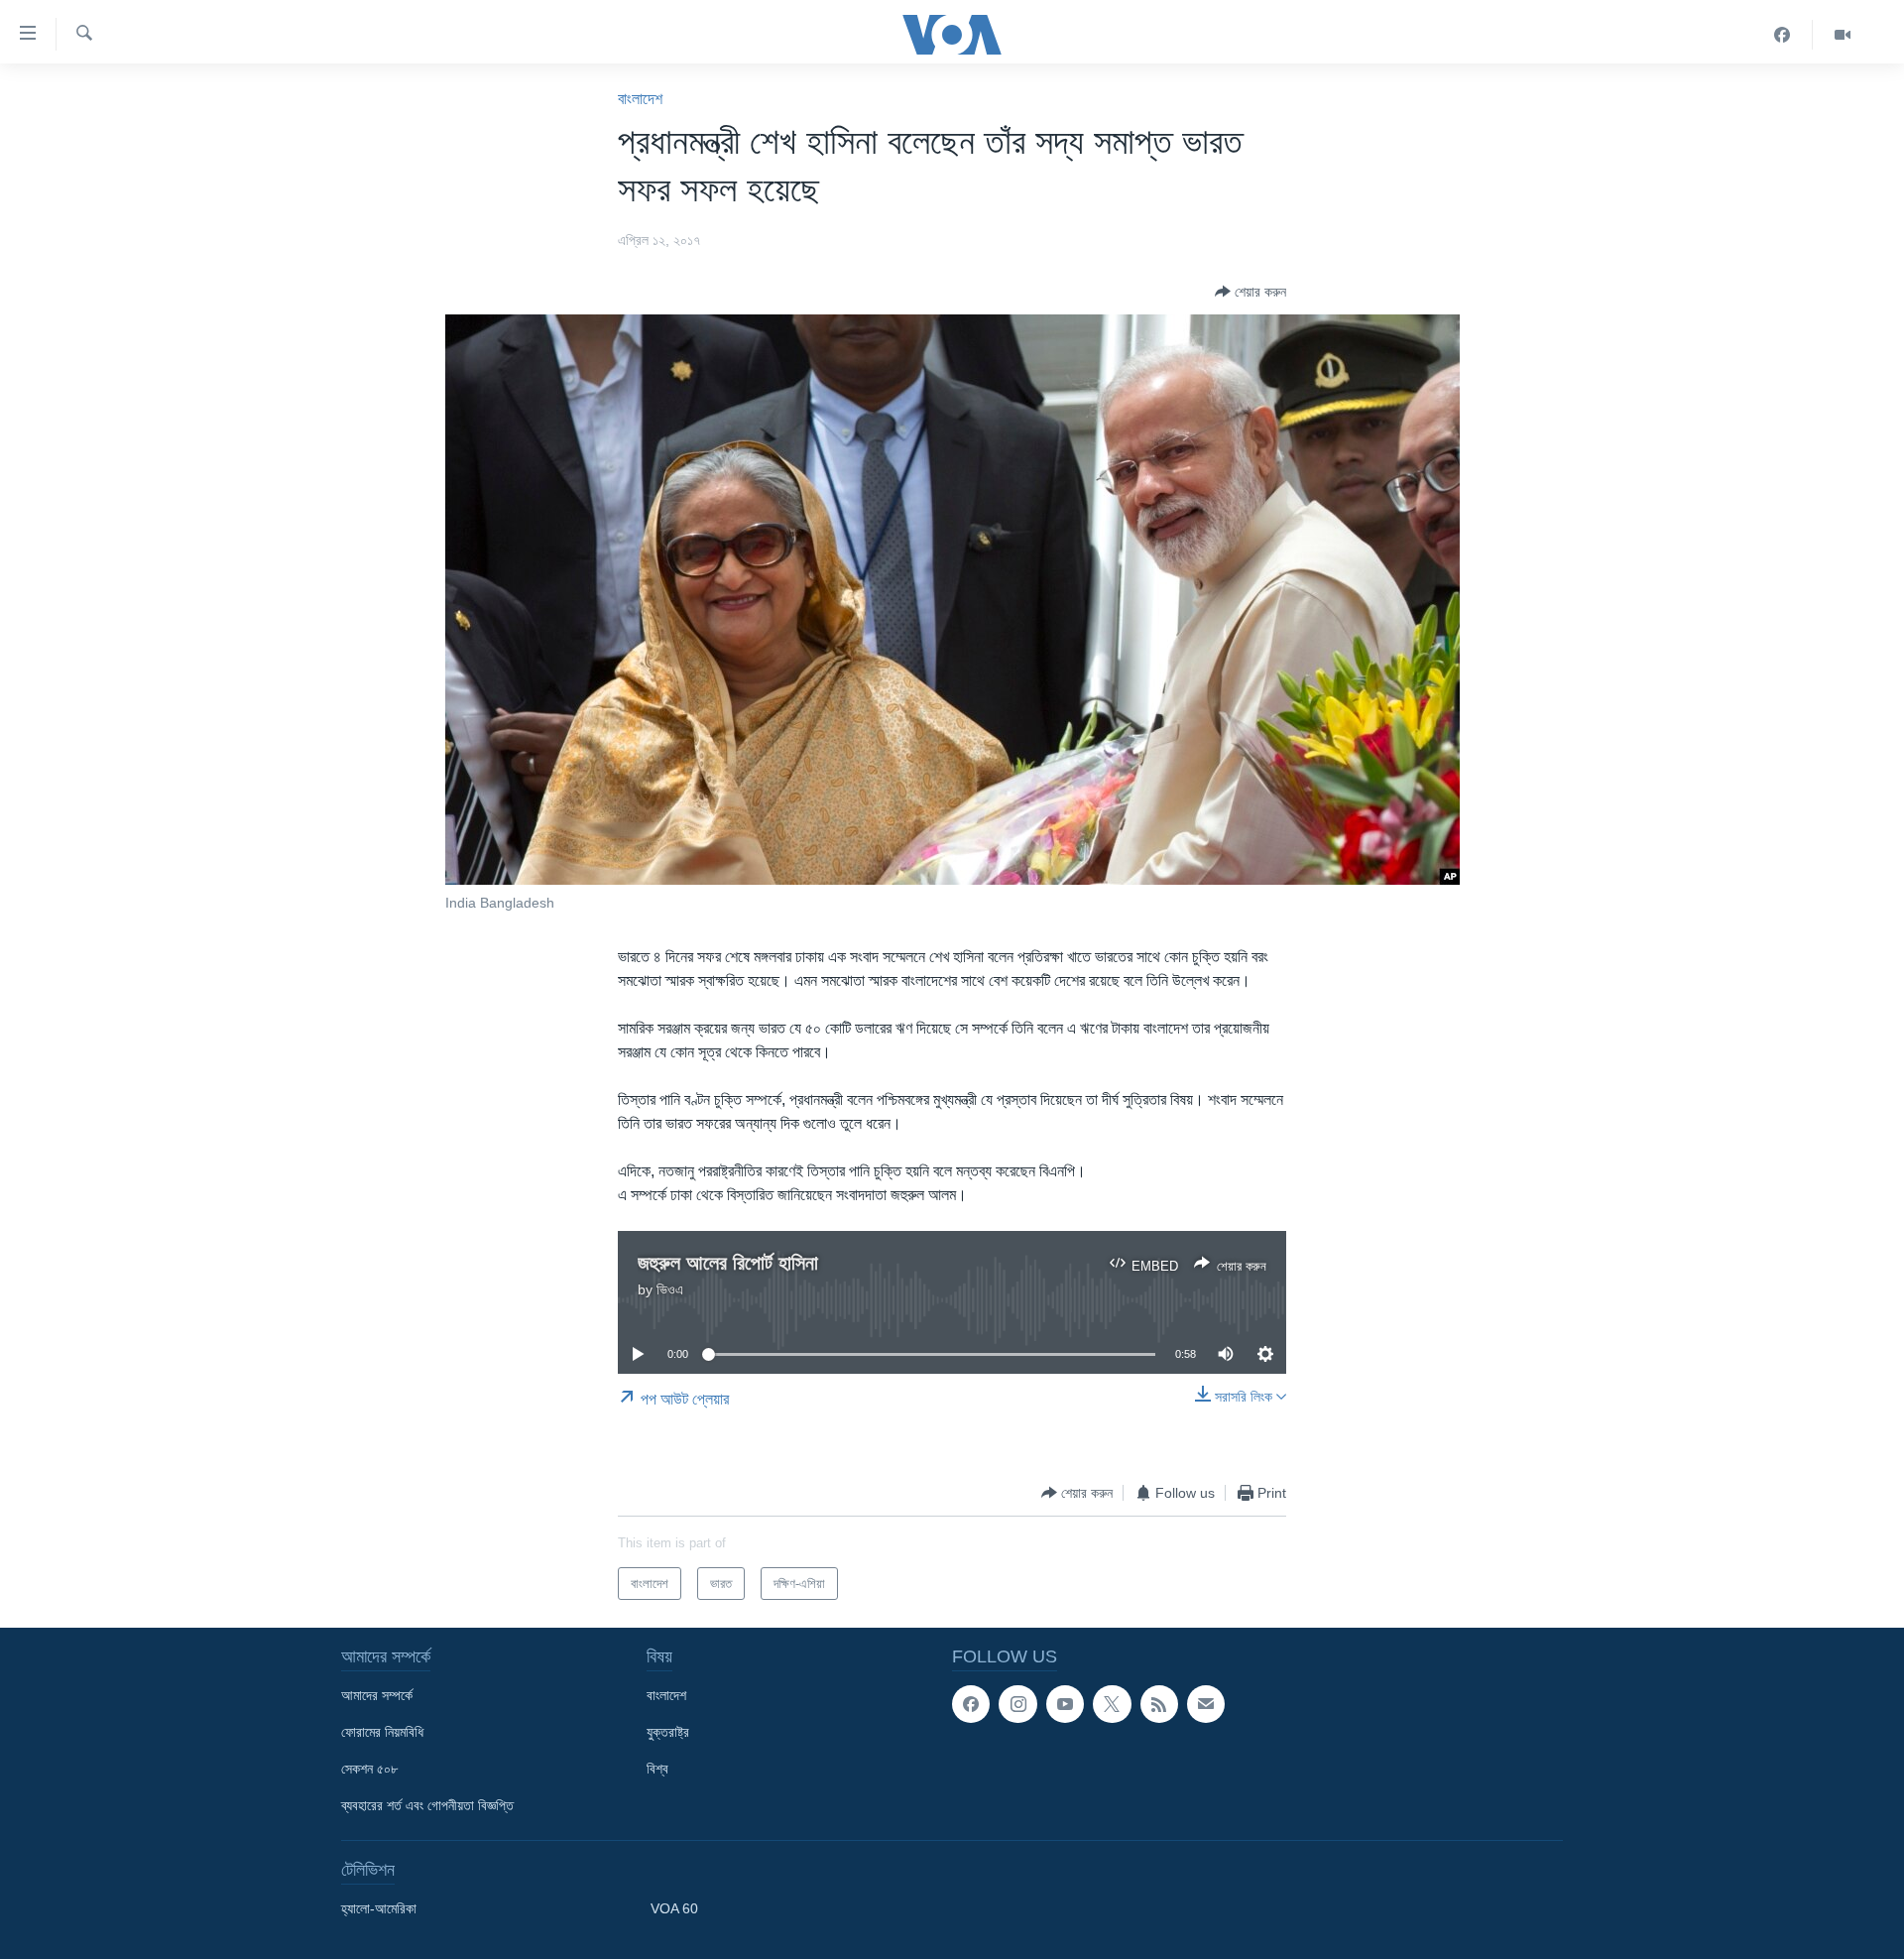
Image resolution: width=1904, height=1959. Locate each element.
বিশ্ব (657, 1769)
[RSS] (1159, 1704)
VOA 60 (674, 1908)
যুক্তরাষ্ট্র (668, 1732)
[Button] (1250, 292)
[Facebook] (1783, 35)
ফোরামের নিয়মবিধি (382, 1732)
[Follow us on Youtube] (1065, 1704)
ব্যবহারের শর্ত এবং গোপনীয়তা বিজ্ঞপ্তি (427, 1805)
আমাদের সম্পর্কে (377, 1695)
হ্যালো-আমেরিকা (379, 1908)
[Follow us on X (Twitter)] (1112, 1704)
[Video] (1843, 35)
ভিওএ (670, 1289)
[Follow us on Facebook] (971, 1704)
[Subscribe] (1206, 1704)
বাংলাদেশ (640, 99)
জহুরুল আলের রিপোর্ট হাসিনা (728, 1263)
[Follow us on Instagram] (1017, 1704)
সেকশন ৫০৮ (369, 1769)
